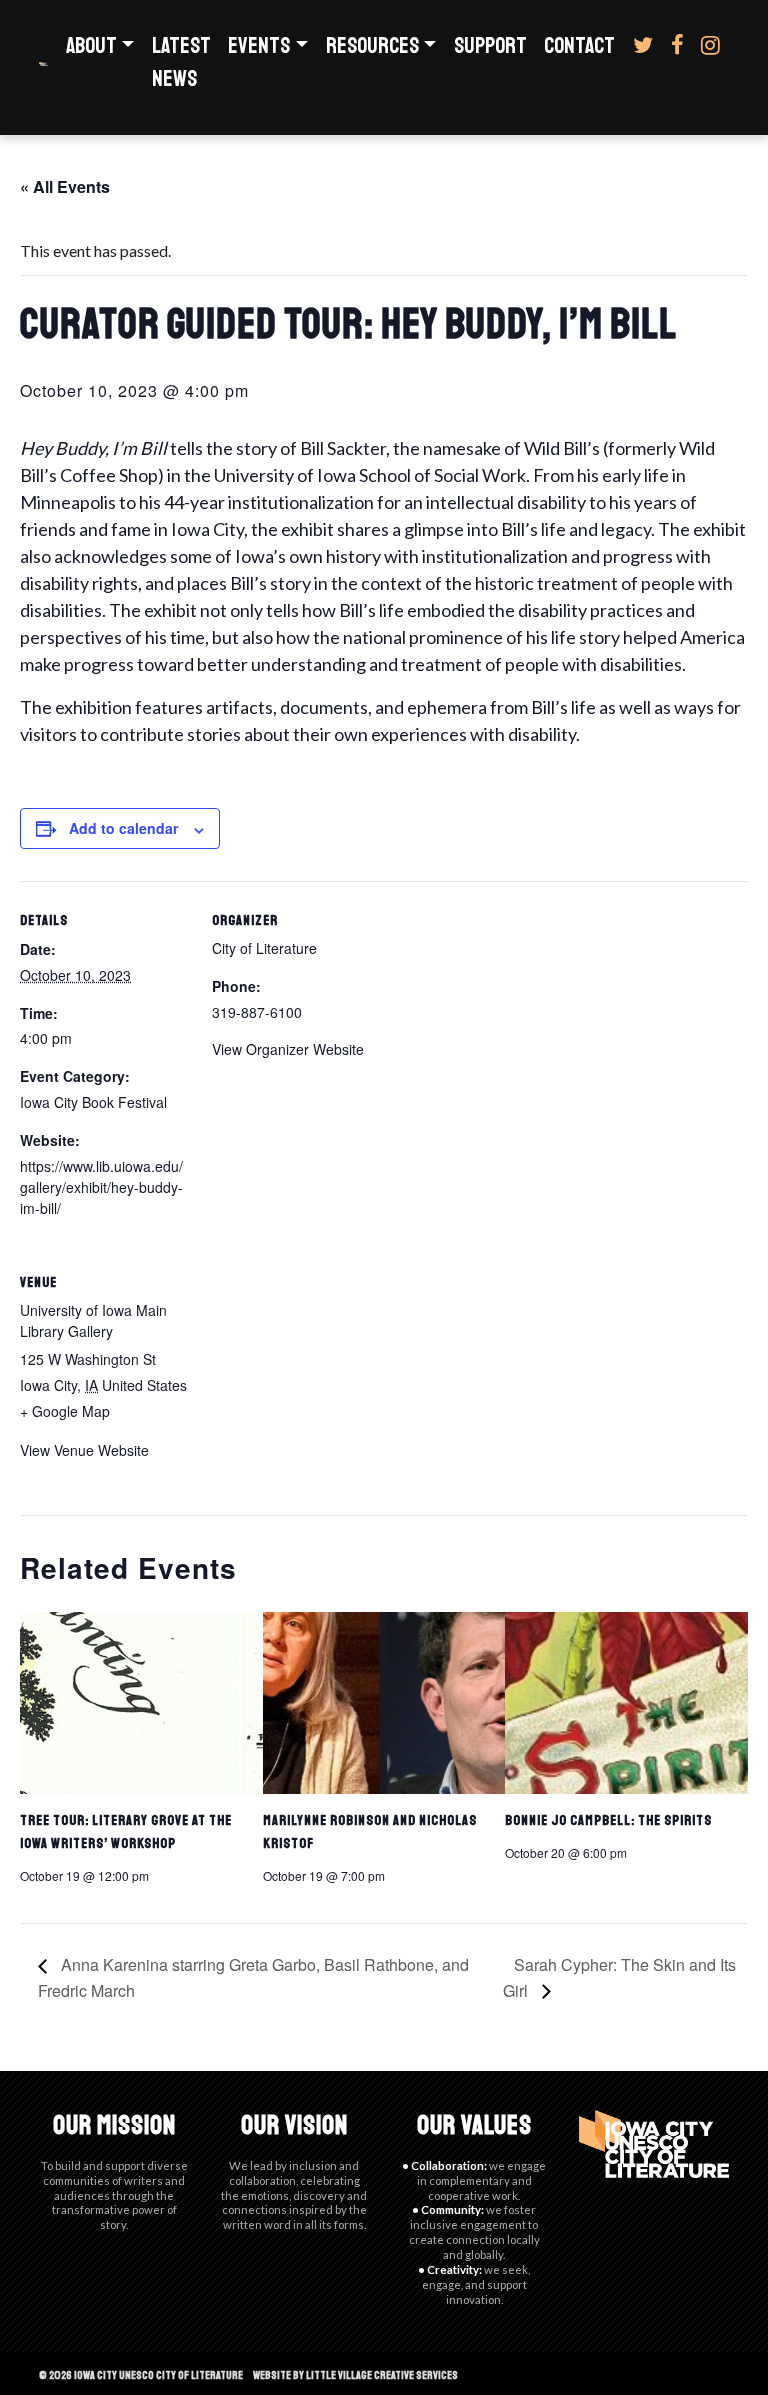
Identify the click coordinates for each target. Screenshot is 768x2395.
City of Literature (264, 948)
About (91, 46)
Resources (372, 46)
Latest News (181, 62)
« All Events (65, 186)
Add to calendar (123, 828)
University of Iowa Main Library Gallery (93, 1320)
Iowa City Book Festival (93, 1102)
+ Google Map (65, 1411)
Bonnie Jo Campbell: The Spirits (608, 1820)
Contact (579, 46)
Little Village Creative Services (382, 2375)
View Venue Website (84, 1450)
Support (490, 46)
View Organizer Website (288, 1049)
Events (259, 46)
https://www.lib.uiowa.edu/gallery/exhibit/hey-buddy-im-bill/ (101, 1187)
